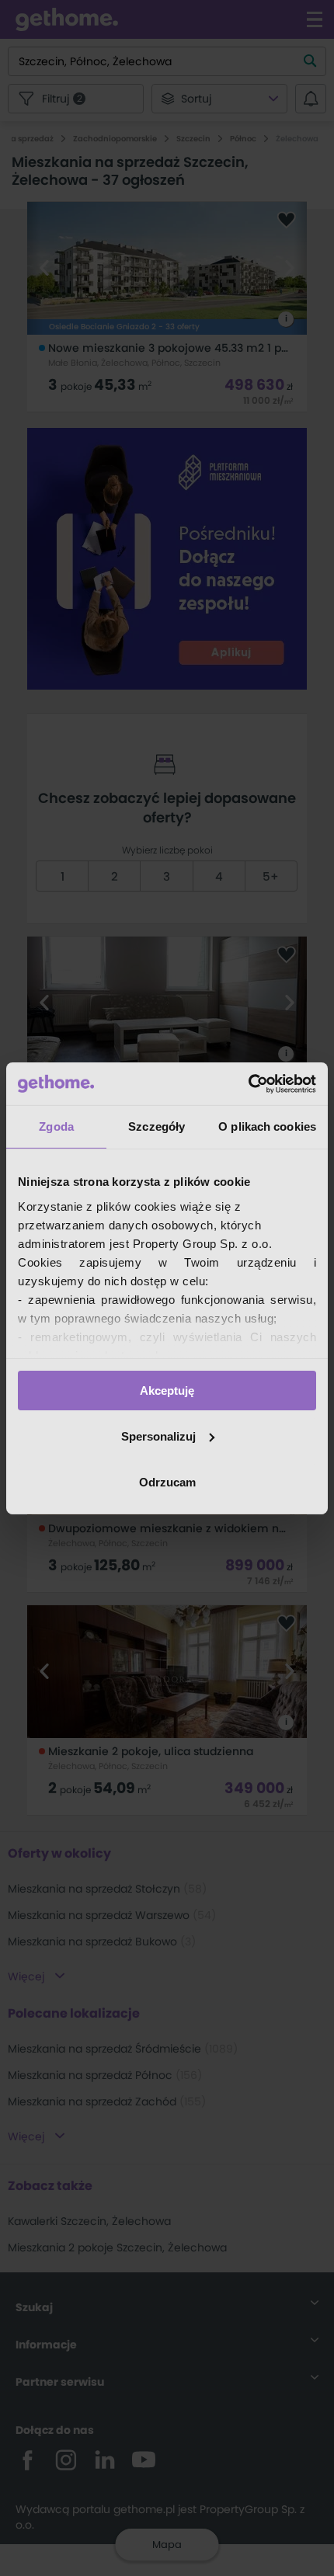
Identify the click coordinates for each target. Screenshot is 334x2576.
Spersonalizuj (158, 1436)
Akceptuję (167, 1391)
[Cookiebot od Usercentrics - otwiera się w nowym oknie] (248, 1083)
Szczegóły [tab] (157, 1126)
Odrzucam (167, 1481)
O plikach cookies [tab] (267, 1126)
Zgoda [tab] (56, 1126)
